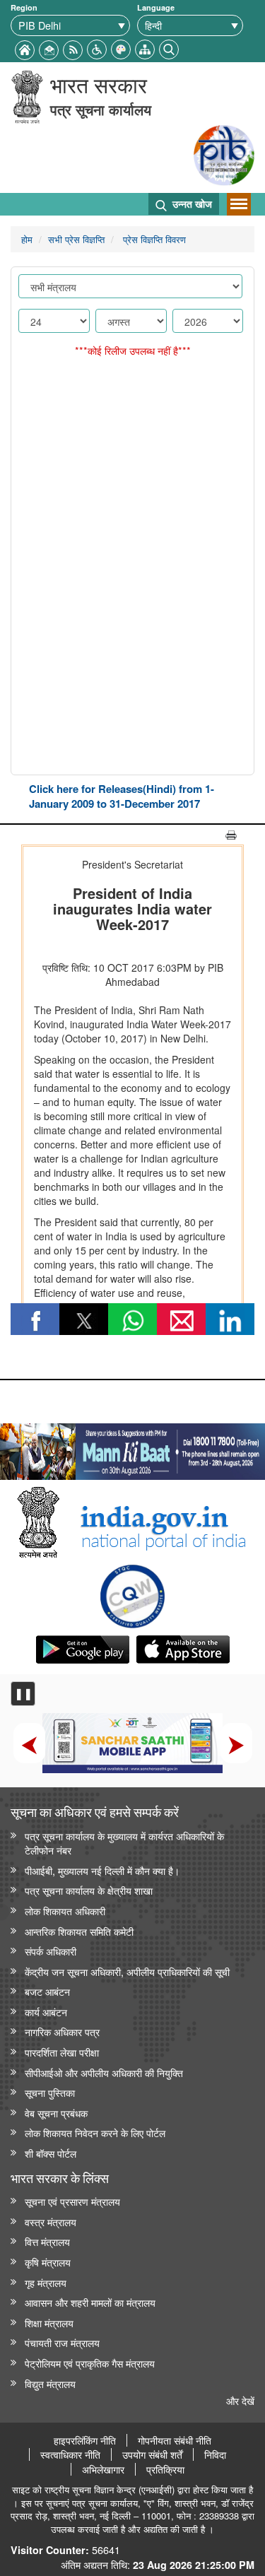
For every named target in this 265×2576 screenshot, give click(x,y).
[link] (132, 1448)
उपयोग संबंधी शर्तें (152, 2454)
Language (156, 7)
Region (24, 7)
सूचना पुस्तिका (50, 2092)
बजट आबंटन (47, 1991)
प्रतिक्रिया (165, 2469)
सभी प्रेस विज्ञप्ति (76, 239)
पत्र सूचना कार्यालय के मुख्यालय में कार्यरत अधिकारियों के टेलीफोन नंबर (124, 1843)
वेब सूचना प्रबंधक (56, 2113)
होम (27, 239)
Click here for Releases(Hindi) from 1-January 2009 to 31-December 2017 (122, 796)
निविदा (215, 2454)
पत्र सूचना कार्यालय (101, 109)
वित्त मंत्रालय (47, 2241)
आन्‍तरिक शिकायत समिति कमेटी (79, 1931)
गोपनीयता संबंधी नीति (175, 2440)
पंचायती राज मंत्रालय (62, 2342)
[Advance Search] (169, 48)
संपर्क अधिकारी (51, 1951)
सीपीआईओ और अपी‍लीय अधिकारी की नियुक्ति (104, 2072)
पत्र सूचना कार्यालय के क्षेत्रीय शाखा (89, 1890)
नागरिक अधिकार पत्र (62, 2031)
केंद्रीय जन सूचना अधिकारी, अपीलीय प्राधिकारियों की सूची (127, 1971)
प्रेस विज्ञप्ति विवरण (153, 239)
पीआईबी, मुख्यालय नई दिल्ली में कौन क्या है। (102, 1870)
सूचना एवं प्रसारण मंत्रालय (72, 2201)
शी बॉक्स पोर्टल (51, 2153)
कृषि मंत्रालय (48, 2262)
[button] (97, 48)
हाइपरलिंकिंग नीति (85, 2440)
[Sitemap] (145, 48)
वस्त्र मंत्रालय (51, 2222)
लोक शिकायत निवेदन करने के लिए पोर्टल (95, 2133)
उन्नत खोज (191, 204)
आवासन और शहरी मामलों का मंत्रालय (90, 2302)
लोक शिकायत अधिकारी (65, 1911)
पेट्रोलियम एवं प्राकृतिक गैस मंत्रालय (90, 2363)
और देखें (240, 2400)
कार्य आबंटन (46, 2012)
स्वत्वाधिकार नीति (70, 2454)
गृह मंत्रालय (46, 2282)
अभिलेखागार (103, 2469)
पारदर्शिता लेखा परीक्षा (62, 2052)
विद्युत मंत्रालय (50, 2383)
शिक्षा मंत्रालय (49, 2323)
